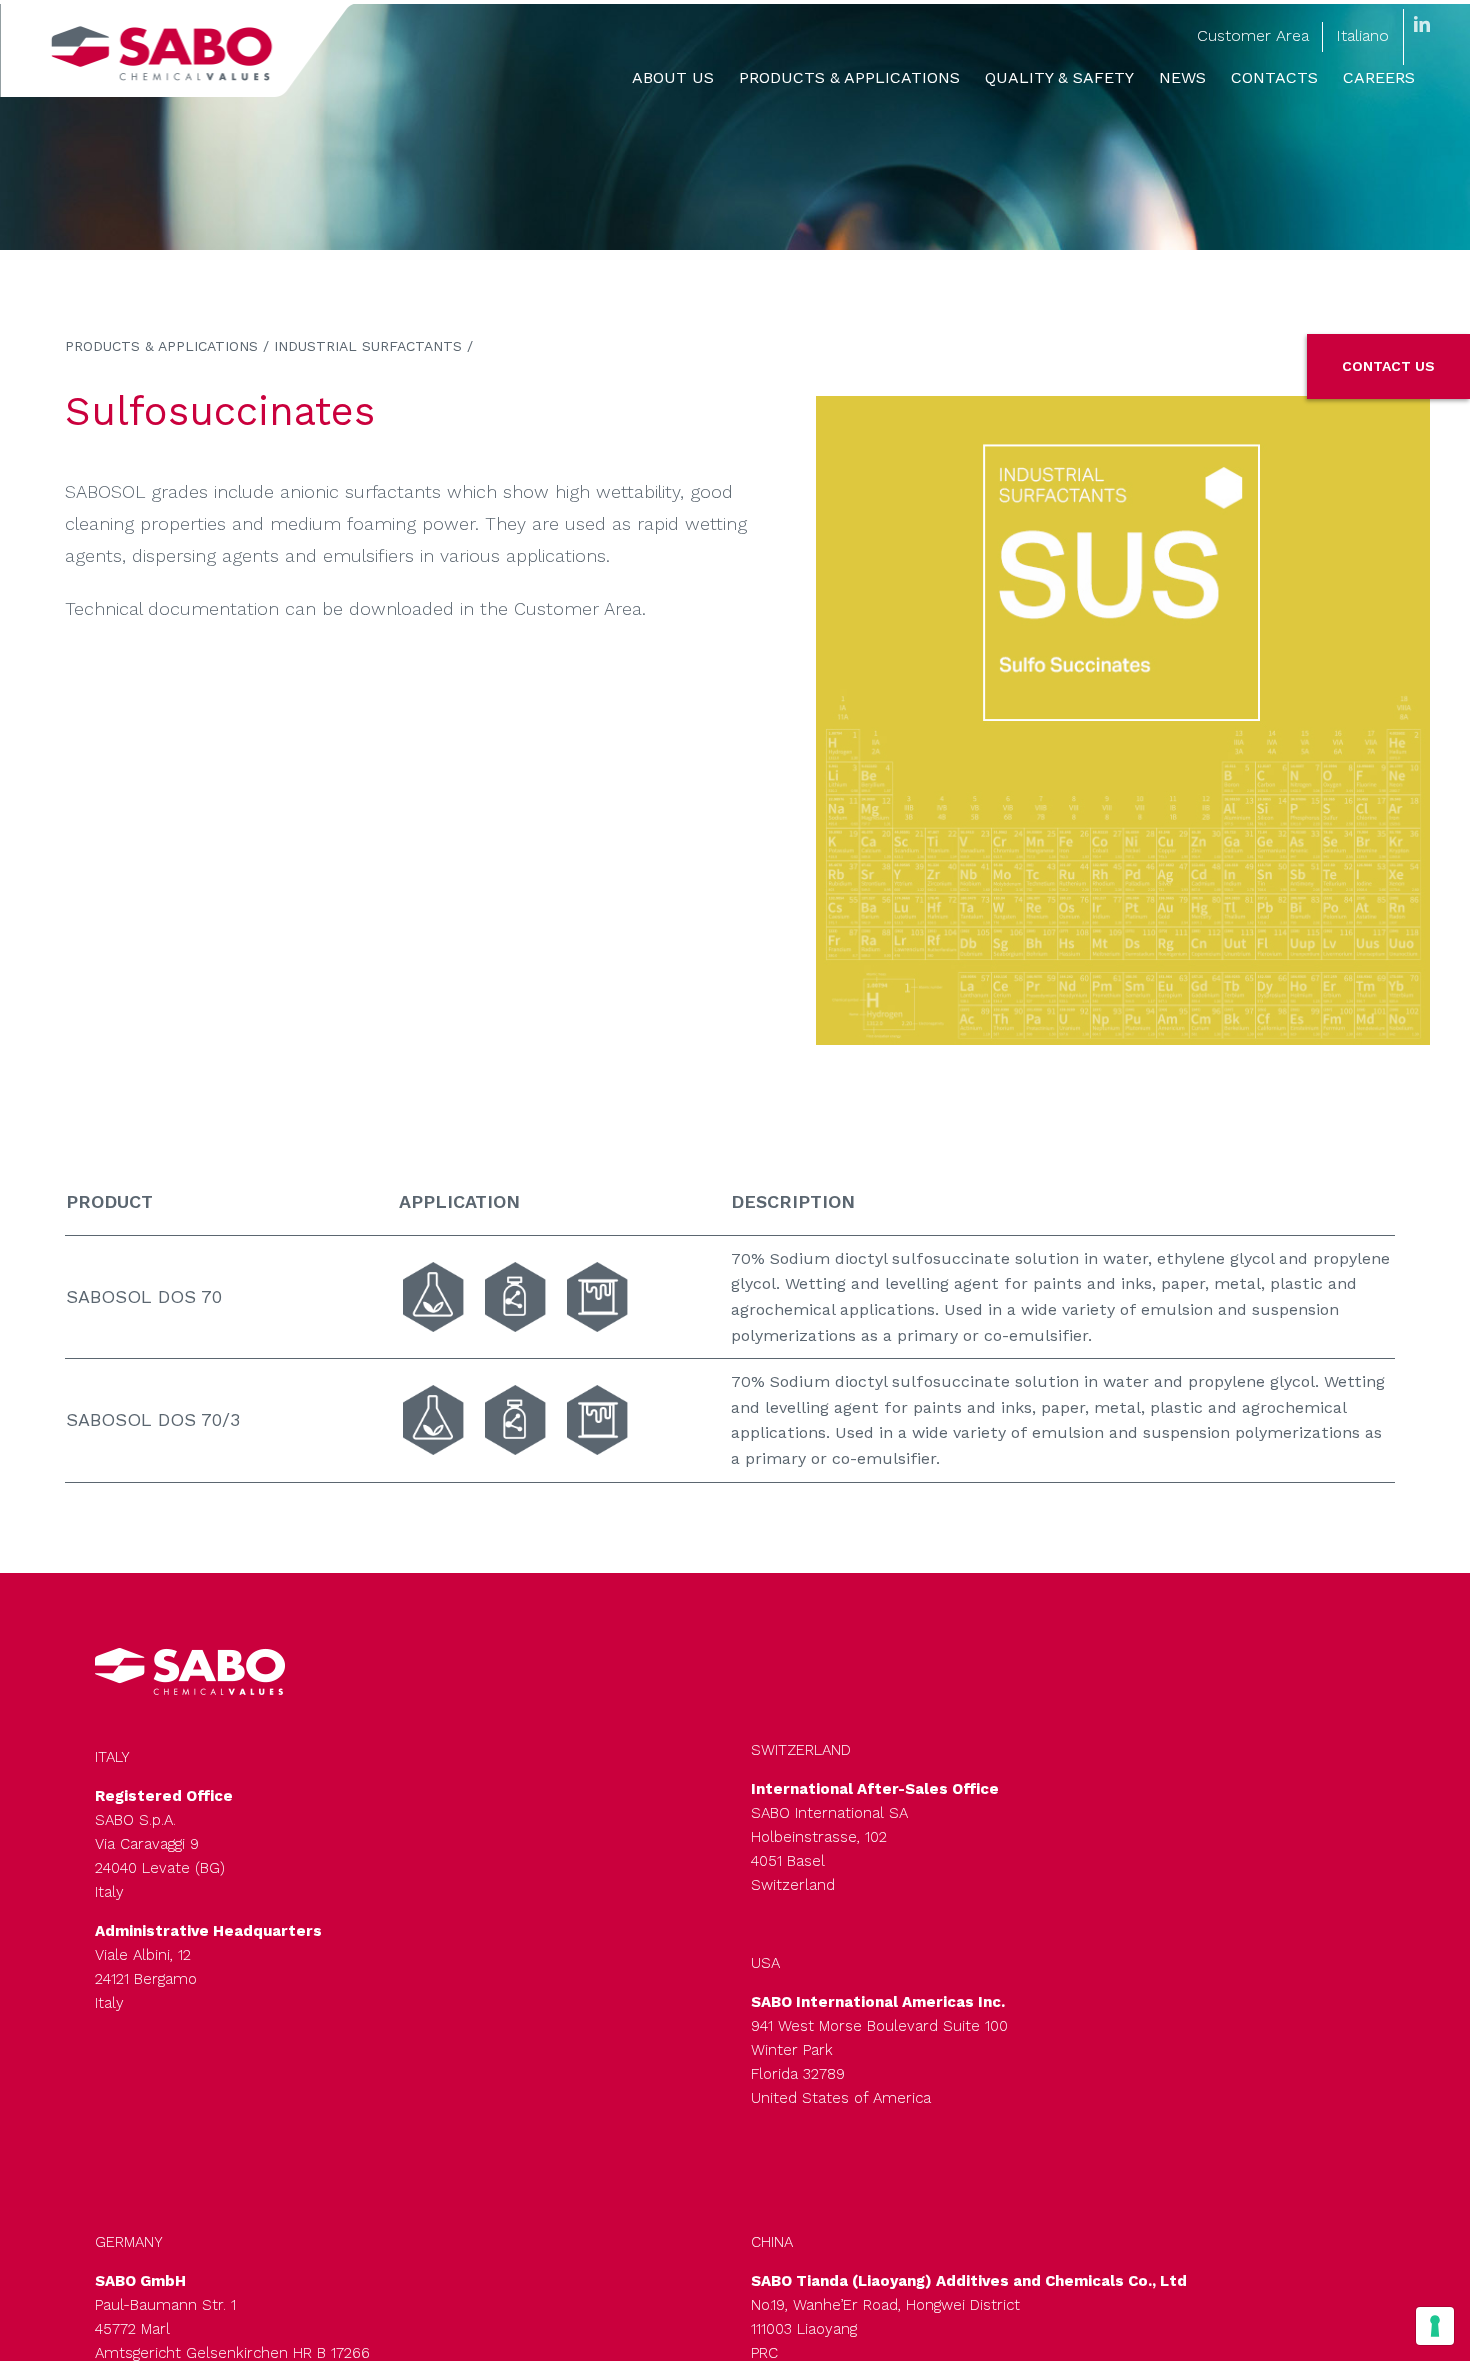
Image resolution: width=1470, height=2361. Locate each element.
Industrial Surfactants (368, 346)
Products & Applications (161, 346)
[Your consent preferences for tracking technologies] (1435, 2326)
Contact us (1388, 366)
